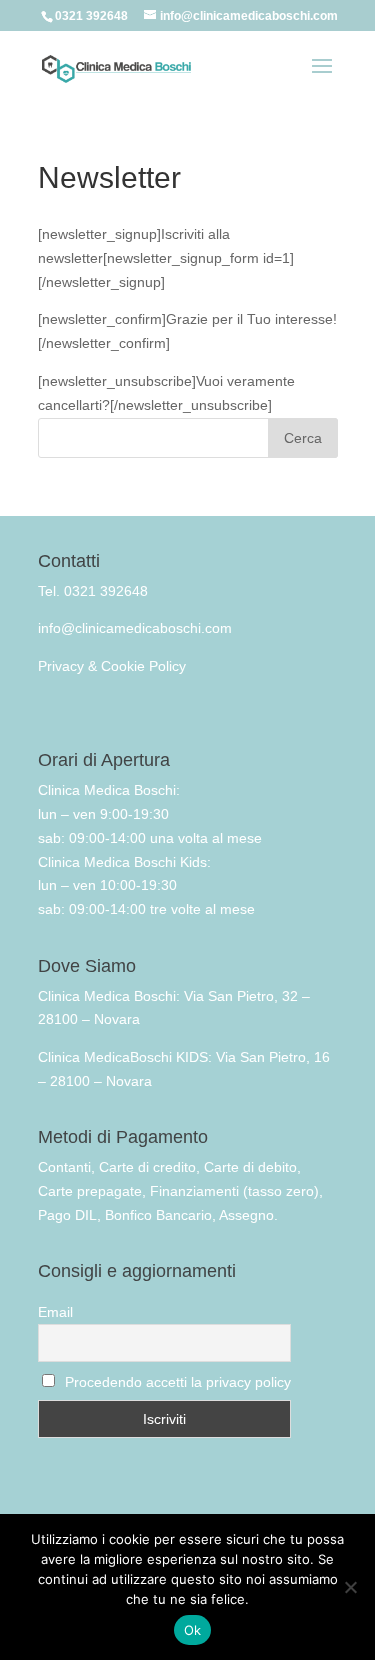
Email (55, 1312)
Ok (193, 1630)
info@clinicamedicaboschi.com (135, 628)
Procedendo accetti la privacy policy (178, 1382)
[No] (350, 1587)
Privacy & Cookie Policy (112, 666)
